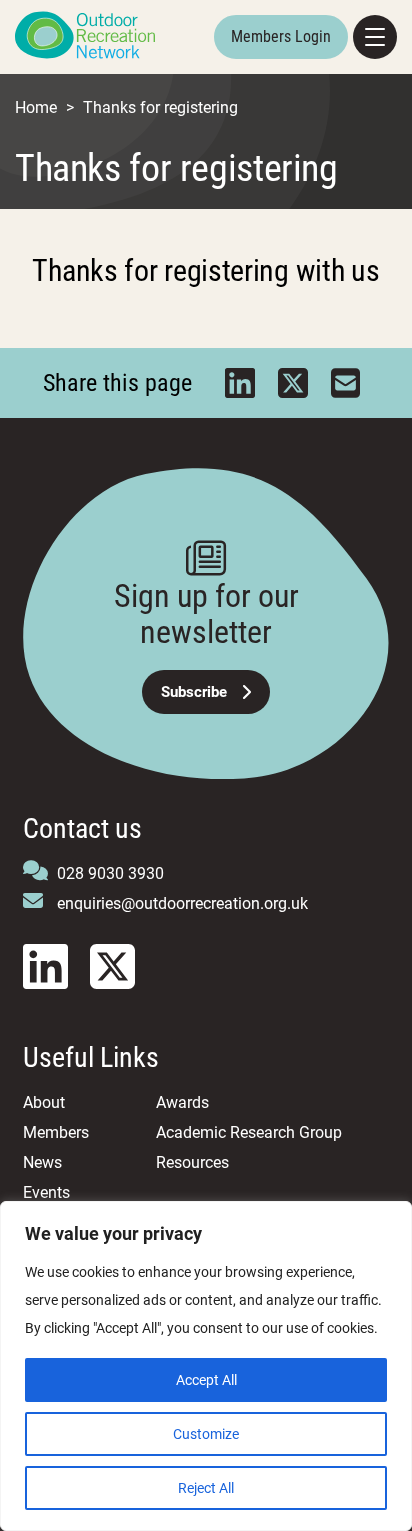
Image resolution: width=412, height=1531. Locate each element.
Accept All (206, 1380)
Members (56, 1132)
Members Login (281, 36)
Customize (206, 1434)
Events (46, 1192)
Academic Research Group (249, 1132)
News (42, 1162)
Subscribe (194, 692)
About (44, 1102)
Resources (192, 1162)
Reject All (206, 1488)
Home (36, 107)
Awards (182, 1102)
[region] (206, 1366)
